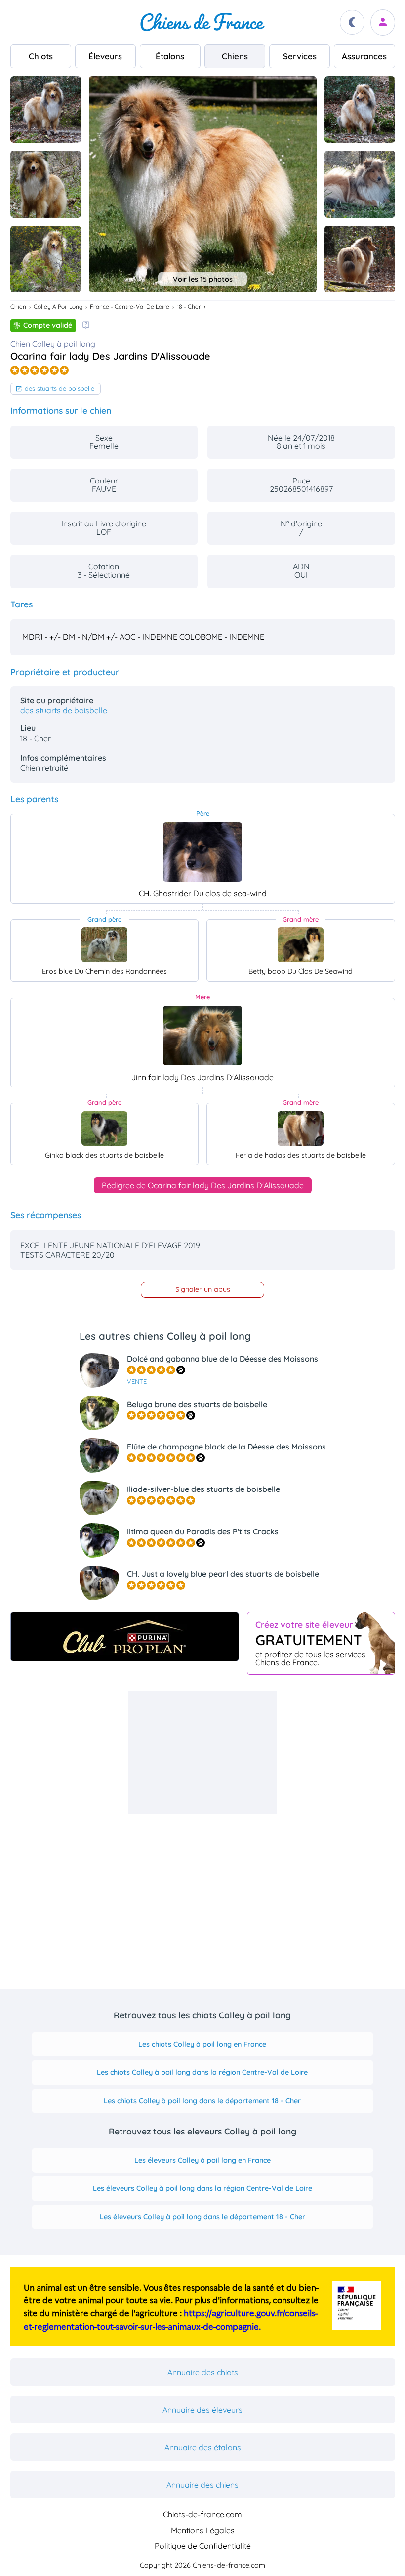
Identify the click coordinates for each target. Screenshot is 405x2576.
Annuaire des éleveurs (202, 2410)
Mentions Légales (203, 2530)
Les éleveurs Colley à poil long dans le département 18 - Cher (202, 2217)
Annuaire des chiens (202, 2485)
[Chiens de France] (202, 22)
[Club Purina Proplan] (125, 1637)
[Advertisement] (202, 1752)
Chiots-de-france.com (202, 2514)
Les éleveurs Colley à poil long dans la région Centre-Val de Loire (202, 2188)
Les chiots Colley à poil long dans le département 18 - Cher (202, 2101)
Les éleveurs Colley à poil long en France (202, 2160)
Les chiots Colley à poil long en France (202, 2044)
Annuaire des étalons (203, 2447)
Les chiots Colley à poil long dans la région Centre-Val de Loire (202, 2072)
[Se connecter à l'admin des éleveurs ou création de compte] (383, 22)
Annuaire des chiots (203, 2372)
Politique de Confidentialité (203, 2546)
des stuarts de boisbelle (60, 388)
